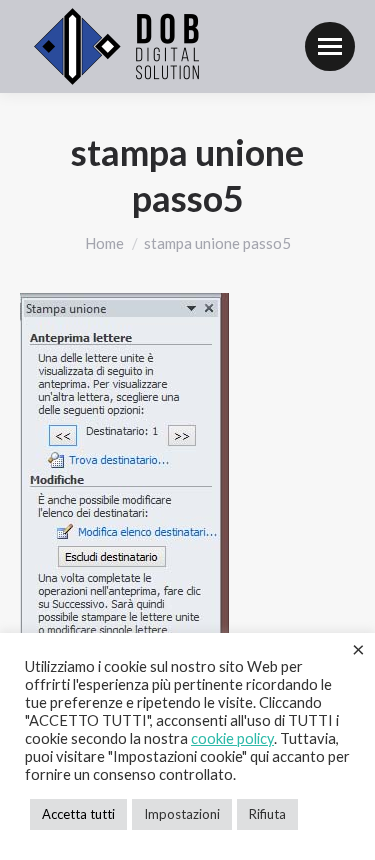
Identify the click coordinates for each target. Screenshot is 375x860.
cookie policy (232, 738)
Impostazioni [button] (182, 814)
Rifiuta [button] (267, 814)
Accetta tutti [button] (78, 814)
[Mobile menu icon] (330, 46)
